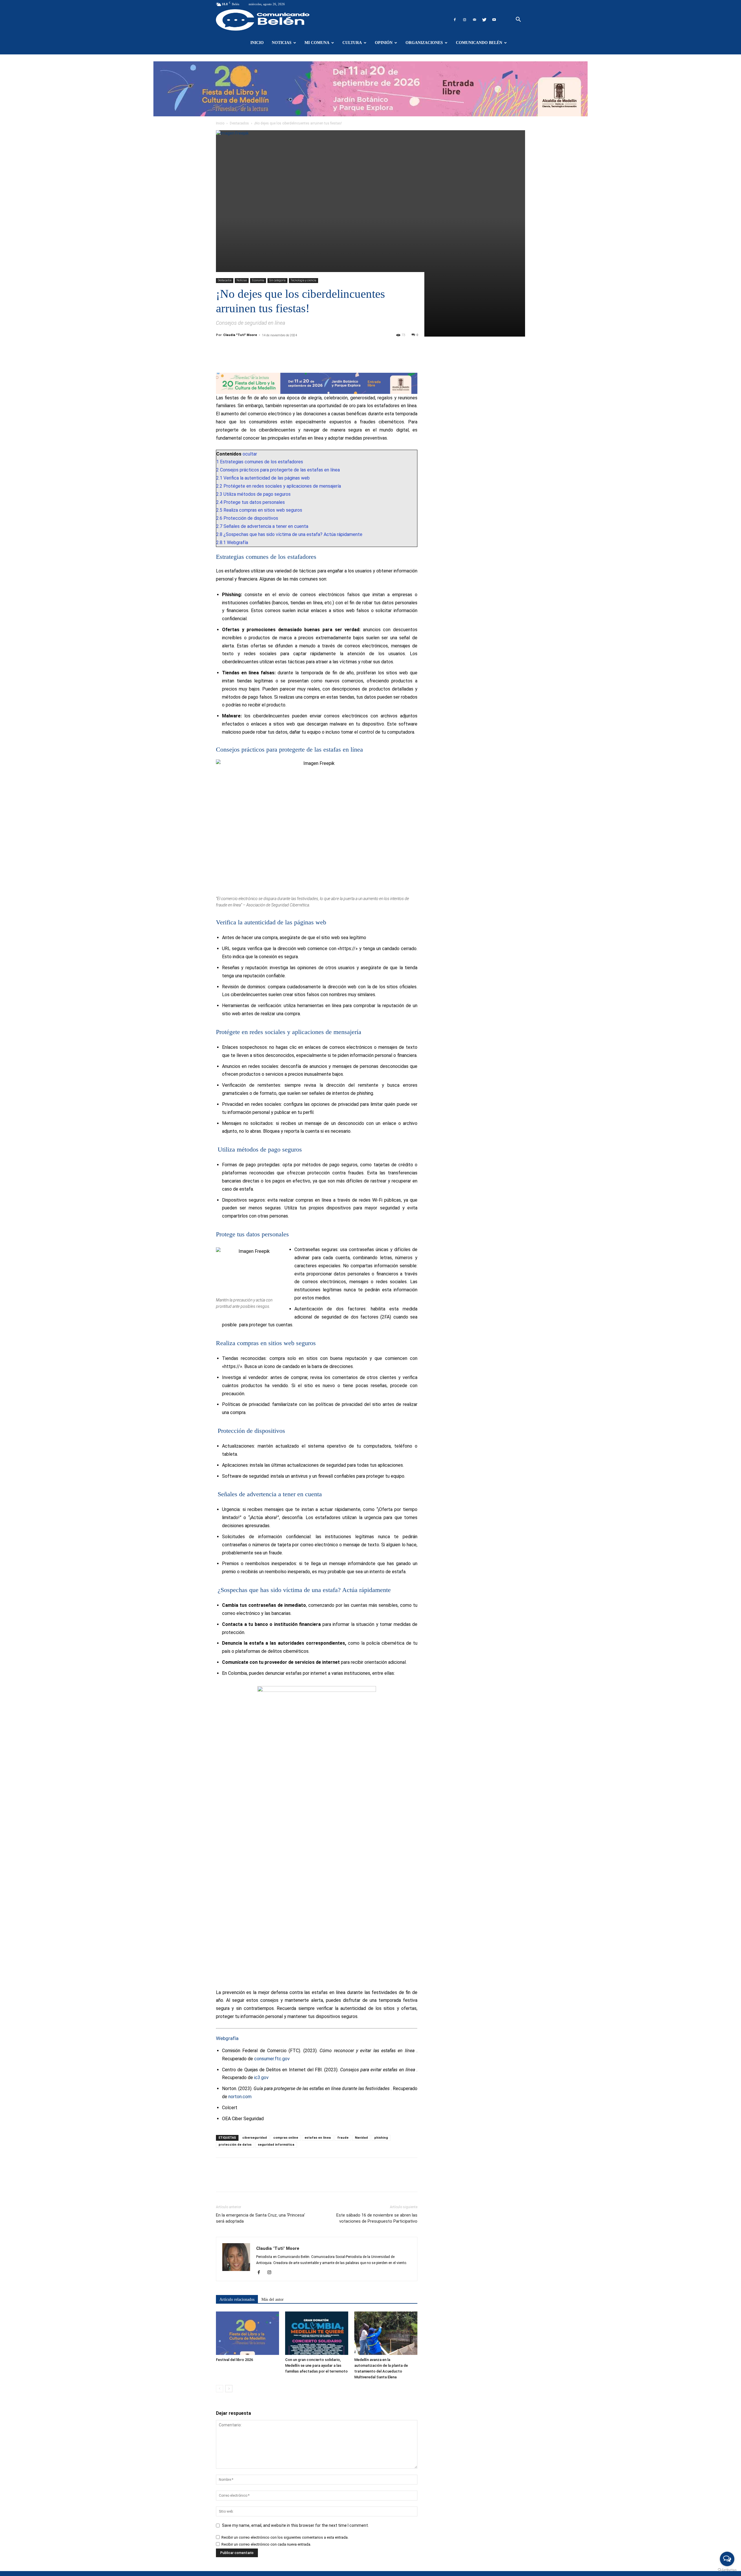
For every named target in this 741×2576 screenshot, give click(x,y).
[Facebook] (455, 20)
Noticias (282, 43)
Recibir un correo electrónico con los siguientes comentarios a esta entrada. (285, 2537)
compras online (286, 2138)
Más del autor (273, 2299)
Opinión (384, 43)
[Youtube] (494, 20)
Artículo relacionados (237, 2299)
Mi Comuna (317, 43)
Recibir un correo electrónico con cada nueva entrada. (266, 2544)
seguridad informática (276, 2145)
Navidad (361, 2138)
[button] (518, 20)
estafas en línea (318, 2138)
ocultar (250, 454)
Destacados (239, 123)
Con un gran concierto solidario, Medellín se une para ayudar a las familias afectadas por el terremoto (316, 2365)
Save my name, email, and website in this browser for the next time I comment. (295, 2525)
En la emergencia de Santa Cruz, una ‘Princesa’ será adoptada (261, 2218)
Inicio (257, 43)
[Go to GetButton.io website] (727, 2570)
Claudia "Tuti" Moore (240, 335)
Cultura (352, 43)
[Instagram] (465, 20)
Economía (258, 280)
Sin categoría (277, 280)
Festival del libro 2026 (234, 2360)
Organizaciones (424, 43)
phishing (381, 2138)
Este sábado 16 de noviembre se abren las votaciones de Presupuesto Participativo (377, 2218)
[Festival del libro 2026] (247, 2333)
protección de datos (235, 2145)
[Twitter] (484, 20)
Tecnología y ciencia (303, 280)
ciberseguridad (255, 2138)
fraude (343, 2138)
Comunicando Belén (479, 43)
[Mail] (474, 20)
